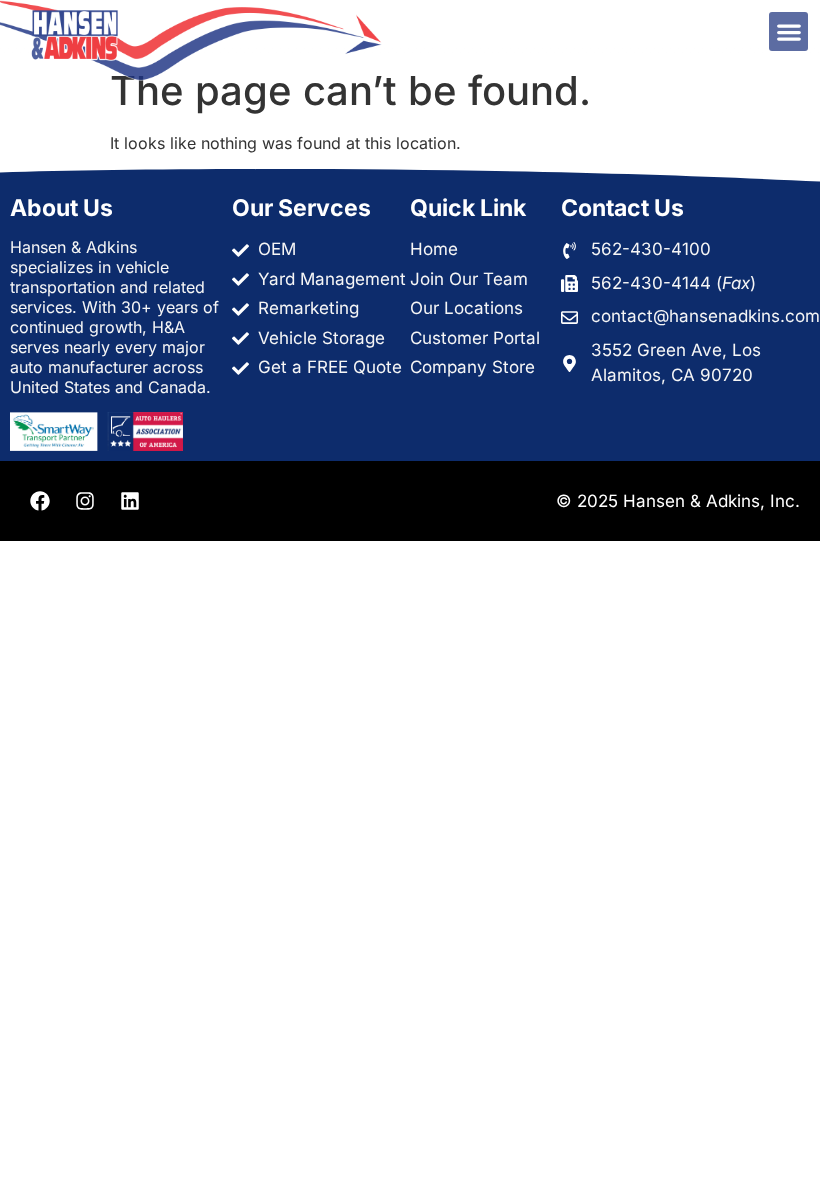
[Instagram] (85, 501)
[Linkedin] (130, 501)
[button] (788, 31)
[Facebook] (40, 501)
